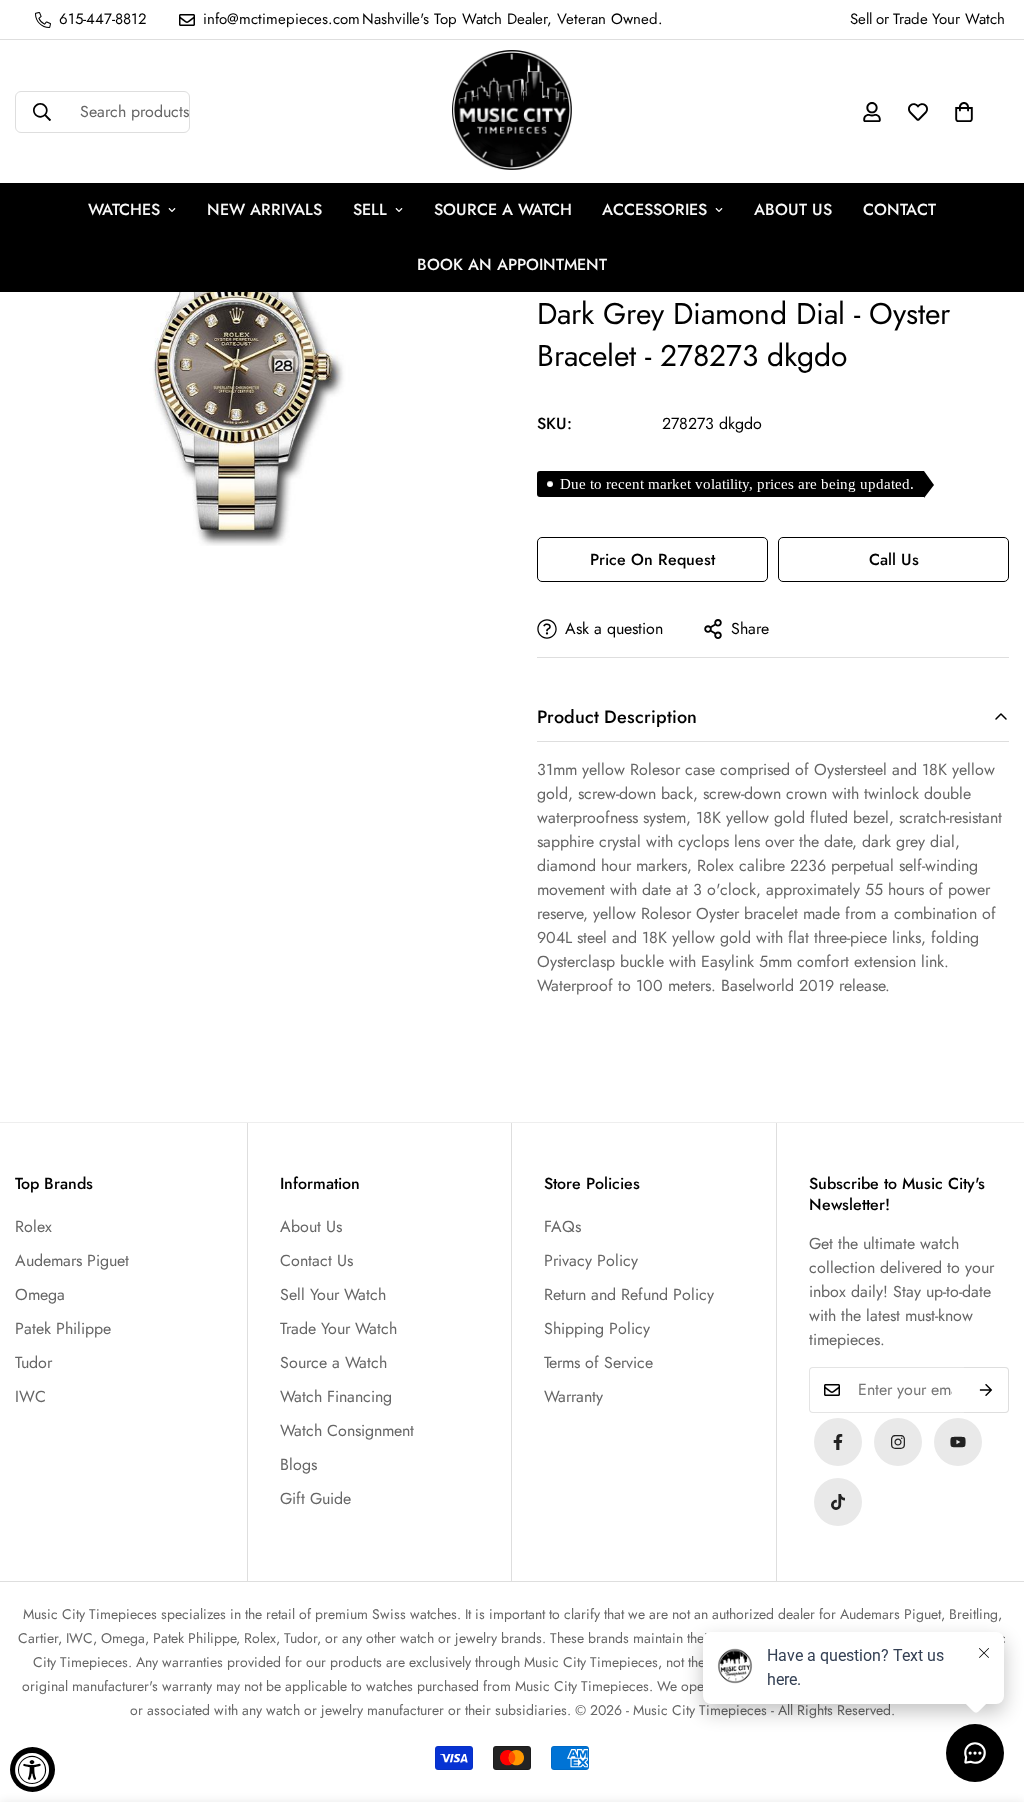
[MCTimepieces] (958, 1442)
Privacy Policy (591, 1260)
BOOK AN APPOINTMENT (512, 264)
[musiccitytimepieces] (838, 1442)
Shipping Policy (597, 1328)
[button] (964, 112)
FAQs (562, 1226)
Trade (910, 19)
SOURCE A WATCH (503, 209)
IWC (30, 1396)
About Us (311, 1226)
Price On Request (652, 559)
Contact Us (316, 1260)
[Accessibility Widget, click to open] (32, 1769)
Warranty (573, 1396)
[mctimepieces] (512, 111)
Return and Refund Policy (629, 1294)
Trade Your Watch (338, 1328)
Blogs (298, 1464)
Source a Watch (333, 1362)
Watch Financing (336, 1396)
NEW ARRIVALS (264, 209)
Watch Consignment (347, 1430)
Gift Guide (315, 1498)
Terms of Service (598, 1362)
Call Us (894, 559)
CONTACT (899, 209)
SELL (370, 209)
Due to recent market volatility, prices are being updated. (737, 484)
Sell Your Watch (333, 1294)
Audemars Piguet (72, 1260)
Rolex (33, 1226)
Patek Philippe (63, 1328)
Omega (40, 1294)
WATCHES (124, 209)
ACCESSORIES (654, 209)
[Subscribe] (986, 1390)
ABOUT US (793, 209)
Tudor (33, 1362)
